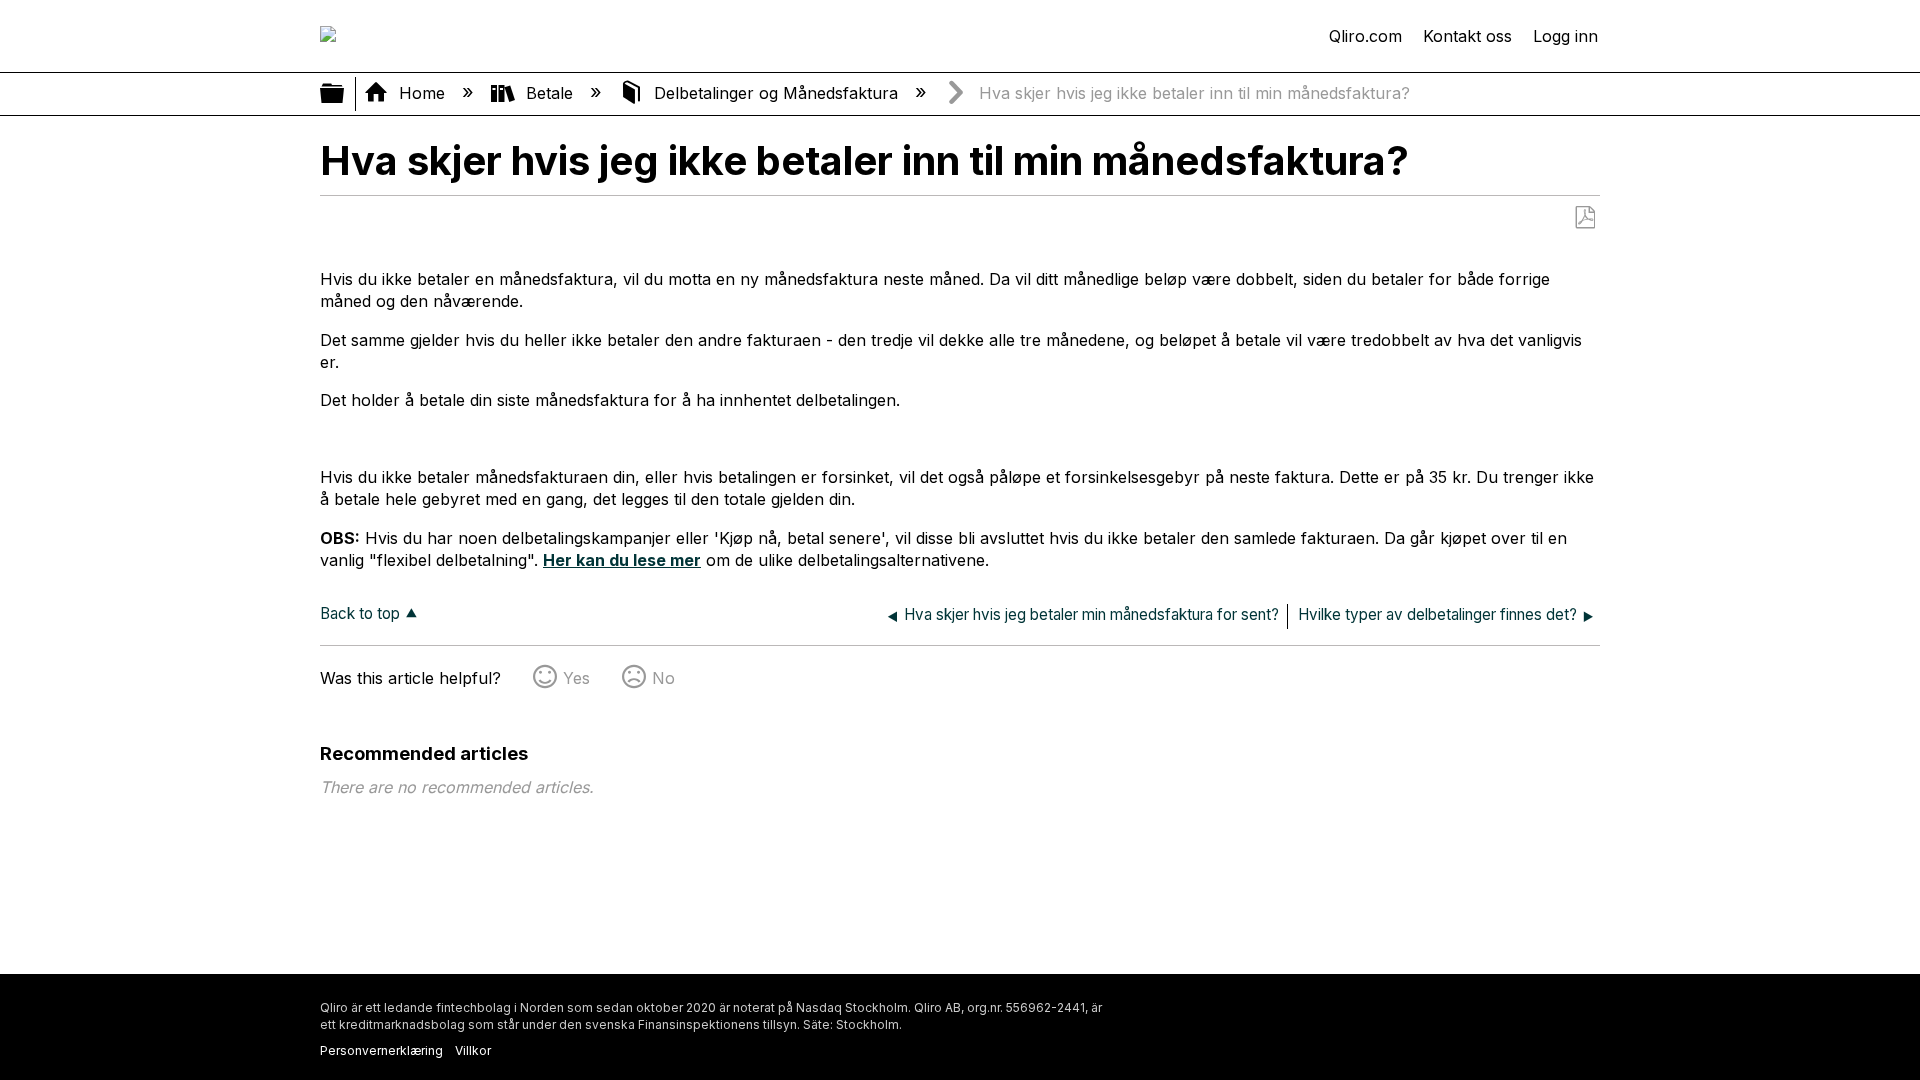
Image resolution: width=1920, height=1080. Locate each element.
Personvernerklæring (381, 1050)
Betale (549, 93)
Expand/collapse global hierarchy (345, 94)
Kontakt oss (1467, 36)
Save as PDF (1584, 218)
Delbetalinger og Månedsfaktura (776, 93)
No (663, 678)
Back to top (360, 613)
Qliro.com (1365, 36)
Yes (576, 678)
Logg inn (1565, 36)
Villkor (473, 1050)
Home (422, 93)
